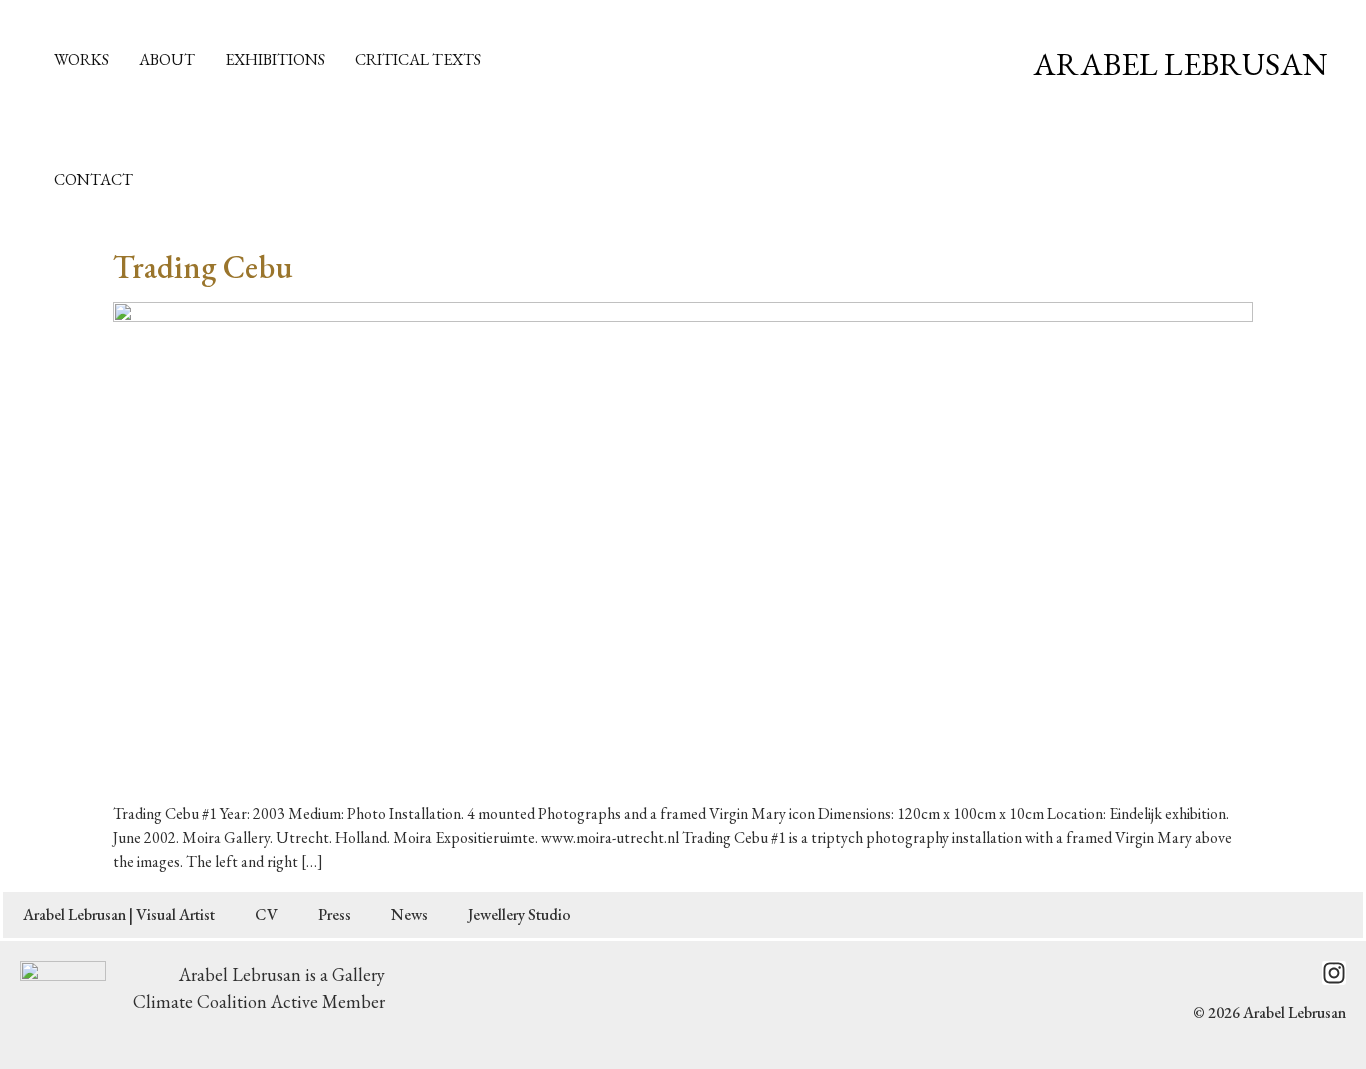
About (167, 59)
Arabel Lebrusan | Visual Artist (119, 914)
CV (266, 914)
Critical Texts (418, 59)
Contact (93, 179)
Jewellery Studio (519, 914)
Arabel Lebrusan (1180, 64)
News (409, 914)
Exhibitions (275, 59)
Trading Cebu (203, 267)
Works (81, 59)
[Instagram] (1334, 973)
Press (334, 914)
